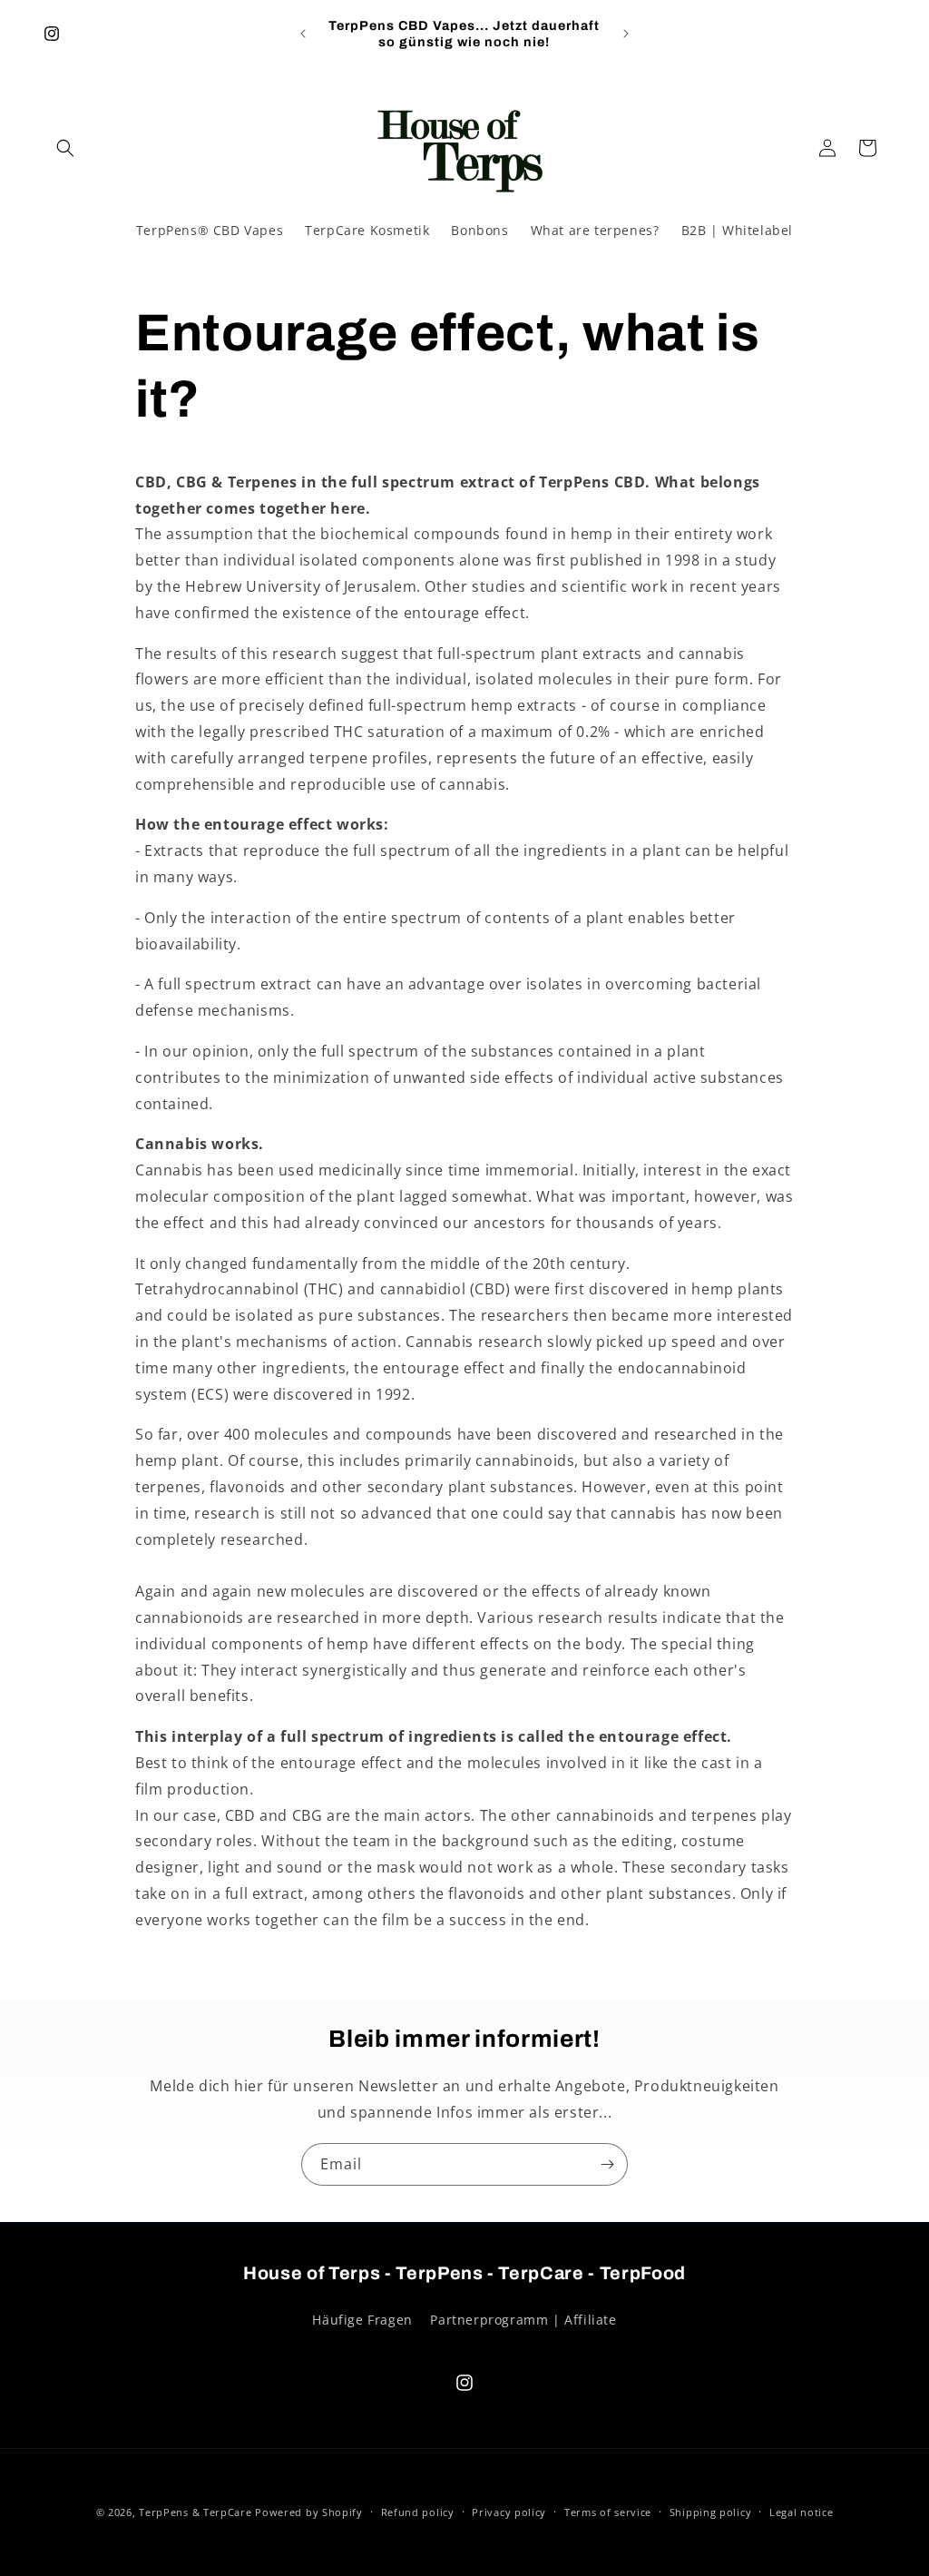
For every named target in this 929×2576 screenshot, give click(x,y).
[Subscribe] (607, 2164)
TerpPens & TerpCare (195, 2512)
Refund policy (418, 2512)
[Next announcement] (626, 34)
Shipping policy (711, 2512)
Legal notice (801, 2512)
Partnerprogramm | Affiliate (523, 2320)
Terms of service (608, 2512)
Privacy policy (509, 2512)
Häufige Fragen (362, 2320)
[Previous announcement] (303, 34)
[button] (65, 148)
